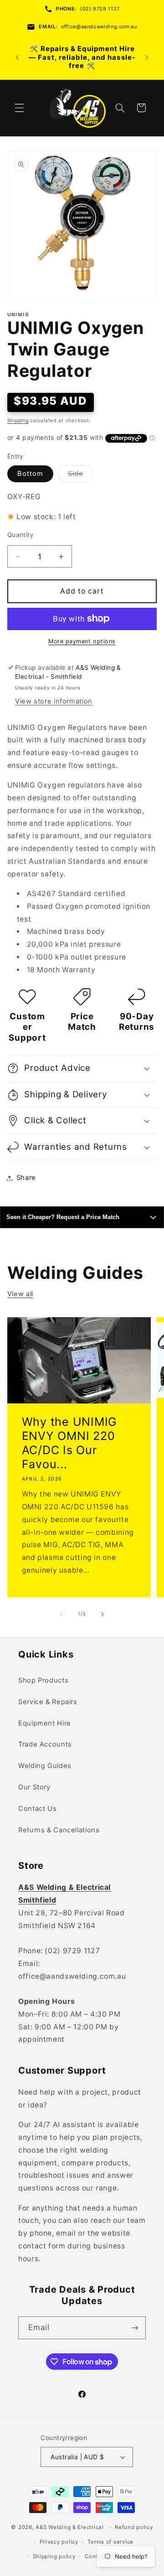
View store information (54, 701)
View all (20, 1294)
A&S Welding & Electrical (70, 2527)
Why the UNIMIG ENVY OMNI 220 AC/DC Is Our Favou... (69, 1443)
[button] (19, 108)
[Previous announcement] (17, 57)
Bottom (30, 474)
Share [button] (26, 1178)
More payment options (82, 641)
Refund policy (134, 2527)
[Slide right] (102, 1614)
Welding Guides (45, 1766)
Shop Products (43, 1680)
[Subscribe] (135, 2328)
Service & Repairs (48, 1702)
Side (81, 476)
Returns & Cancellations (59, 1830)
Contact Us (37, 1809)
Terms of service (110, 2542)
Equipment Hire (45, 1723)
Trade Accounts (45, 1744)
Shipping (18, 420)
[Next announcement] (147, 57)
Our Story (34, 1787)
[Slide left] (61, 1614)
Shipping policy (54, 2556)
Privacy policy (59, 2542)
